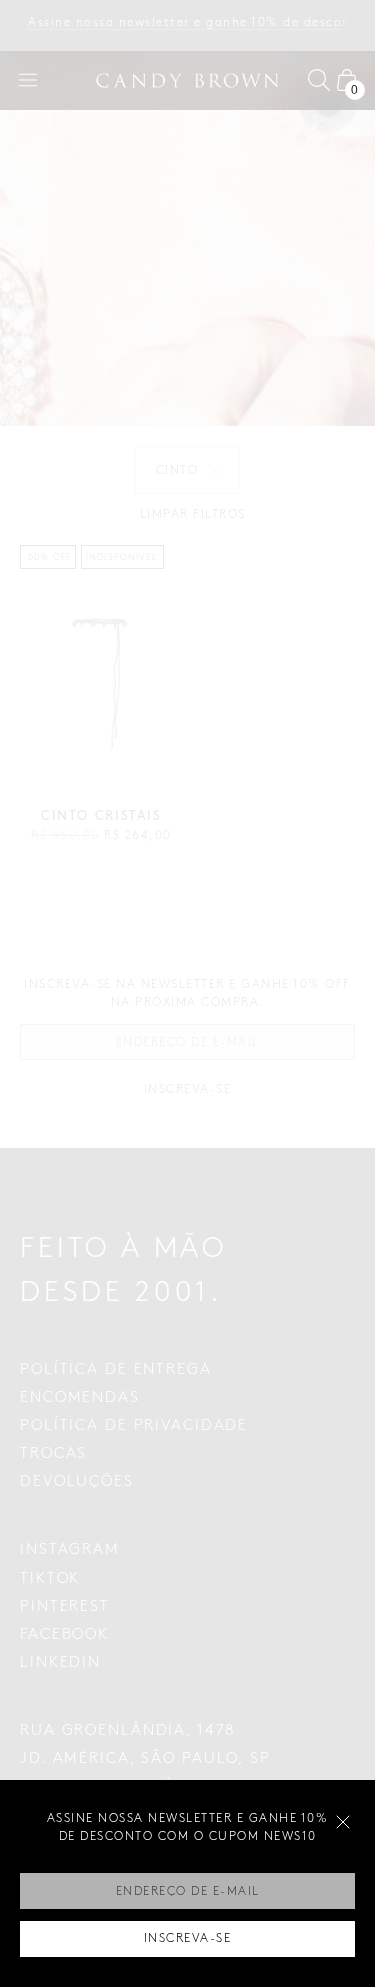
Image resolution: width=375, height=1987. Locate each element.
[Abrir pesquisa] (319, 80)
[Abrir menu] (28, 80)
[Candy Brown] (188, 80)
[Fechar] (343, 1822)
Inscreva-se (188, 1938)
